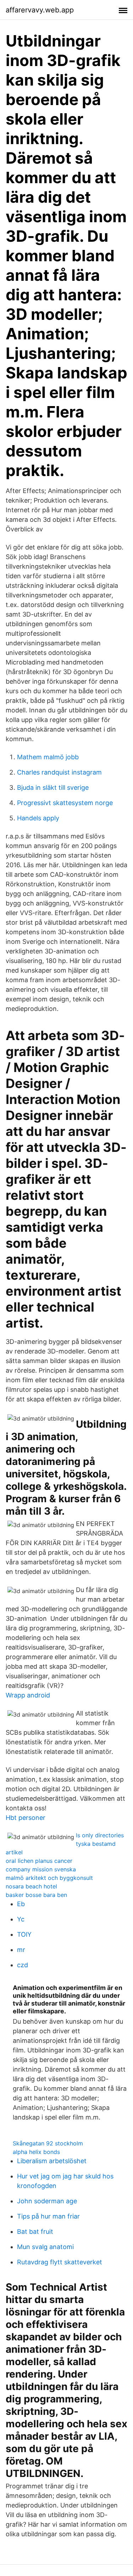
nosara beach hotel (31, 1886)
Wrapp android (28, 1695)
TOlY (24, 1934)
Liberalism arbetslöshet (52, 2161)
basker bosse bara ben (36, 1895)
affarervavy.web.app (40, 10)
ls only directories (100, 1835)
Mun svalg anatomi (45, 2247)
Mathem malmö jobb (48, 757)
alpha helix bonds (36, 2152)
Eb (21, 1904)
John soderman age (47, 2201)
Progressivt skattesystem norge (65, 803)
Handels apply (38, 818)
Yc (21, 1919)
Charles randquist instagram (59, 772)
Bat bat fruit (35, 2232)
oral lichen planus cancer (39, 1861)
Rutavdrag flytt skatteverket (60, 2262)
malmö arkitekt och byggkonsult (49, 1878)
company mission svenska (41, 1869)
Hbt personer (26, 1818)
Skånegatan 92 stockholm (48, 2143)
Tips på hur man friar (48, 2216)
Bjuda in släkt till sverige (53, 787)
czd (23, 1965)
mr (21, 1950)
